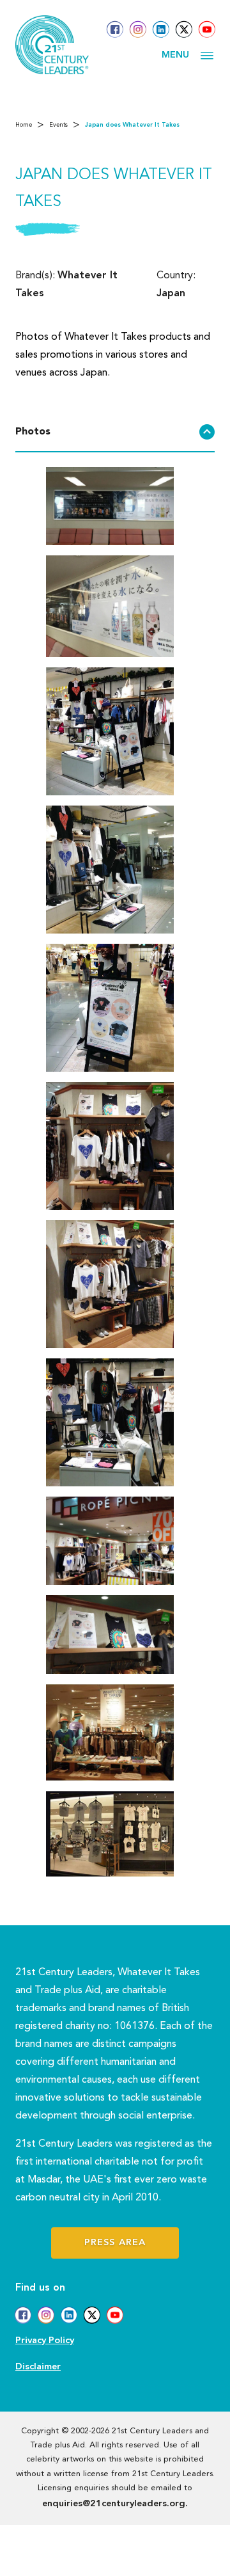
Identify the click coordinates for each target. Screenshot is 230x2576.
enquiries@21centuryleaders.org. (115, 2504)
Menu (175, 55)
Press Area (115, 2243)
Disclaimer (38, 2367)
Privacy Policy (45, 2341)
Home (24, 125)
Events (58, 125)
